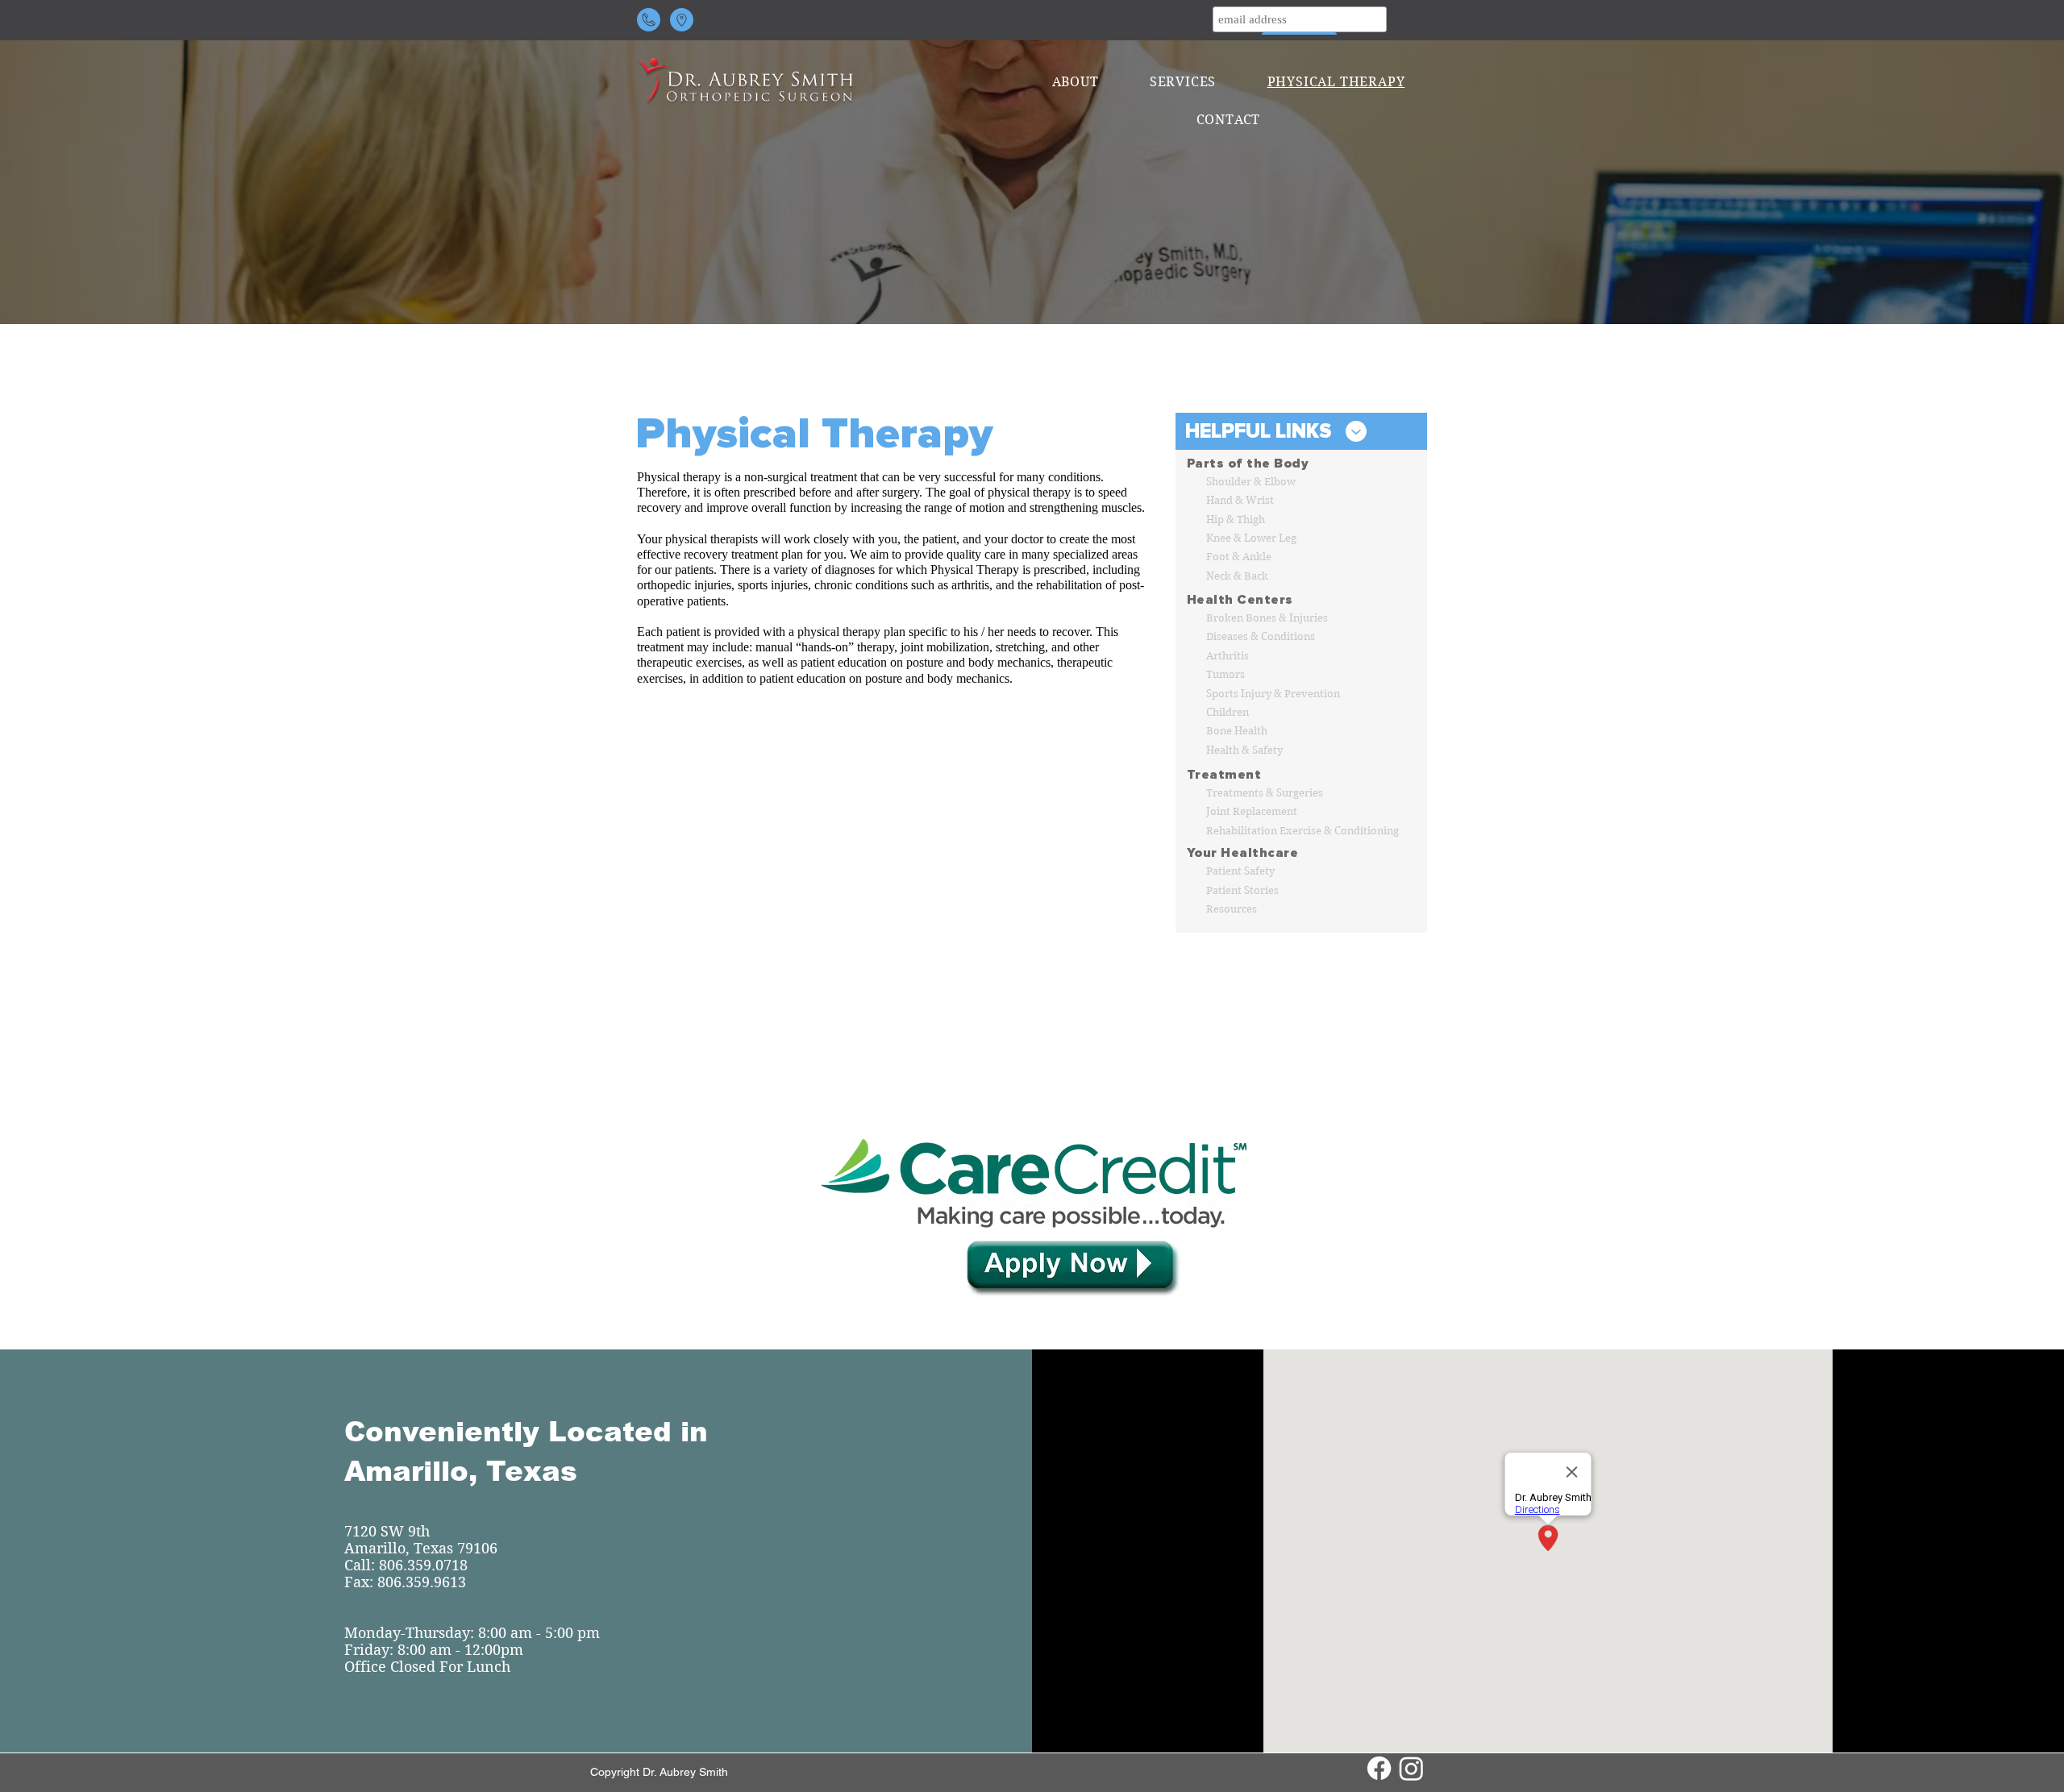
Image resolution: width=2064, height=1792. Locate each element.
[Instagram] (1411, 1768)
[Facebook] (1379, 1768)
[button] (1075, 82)
